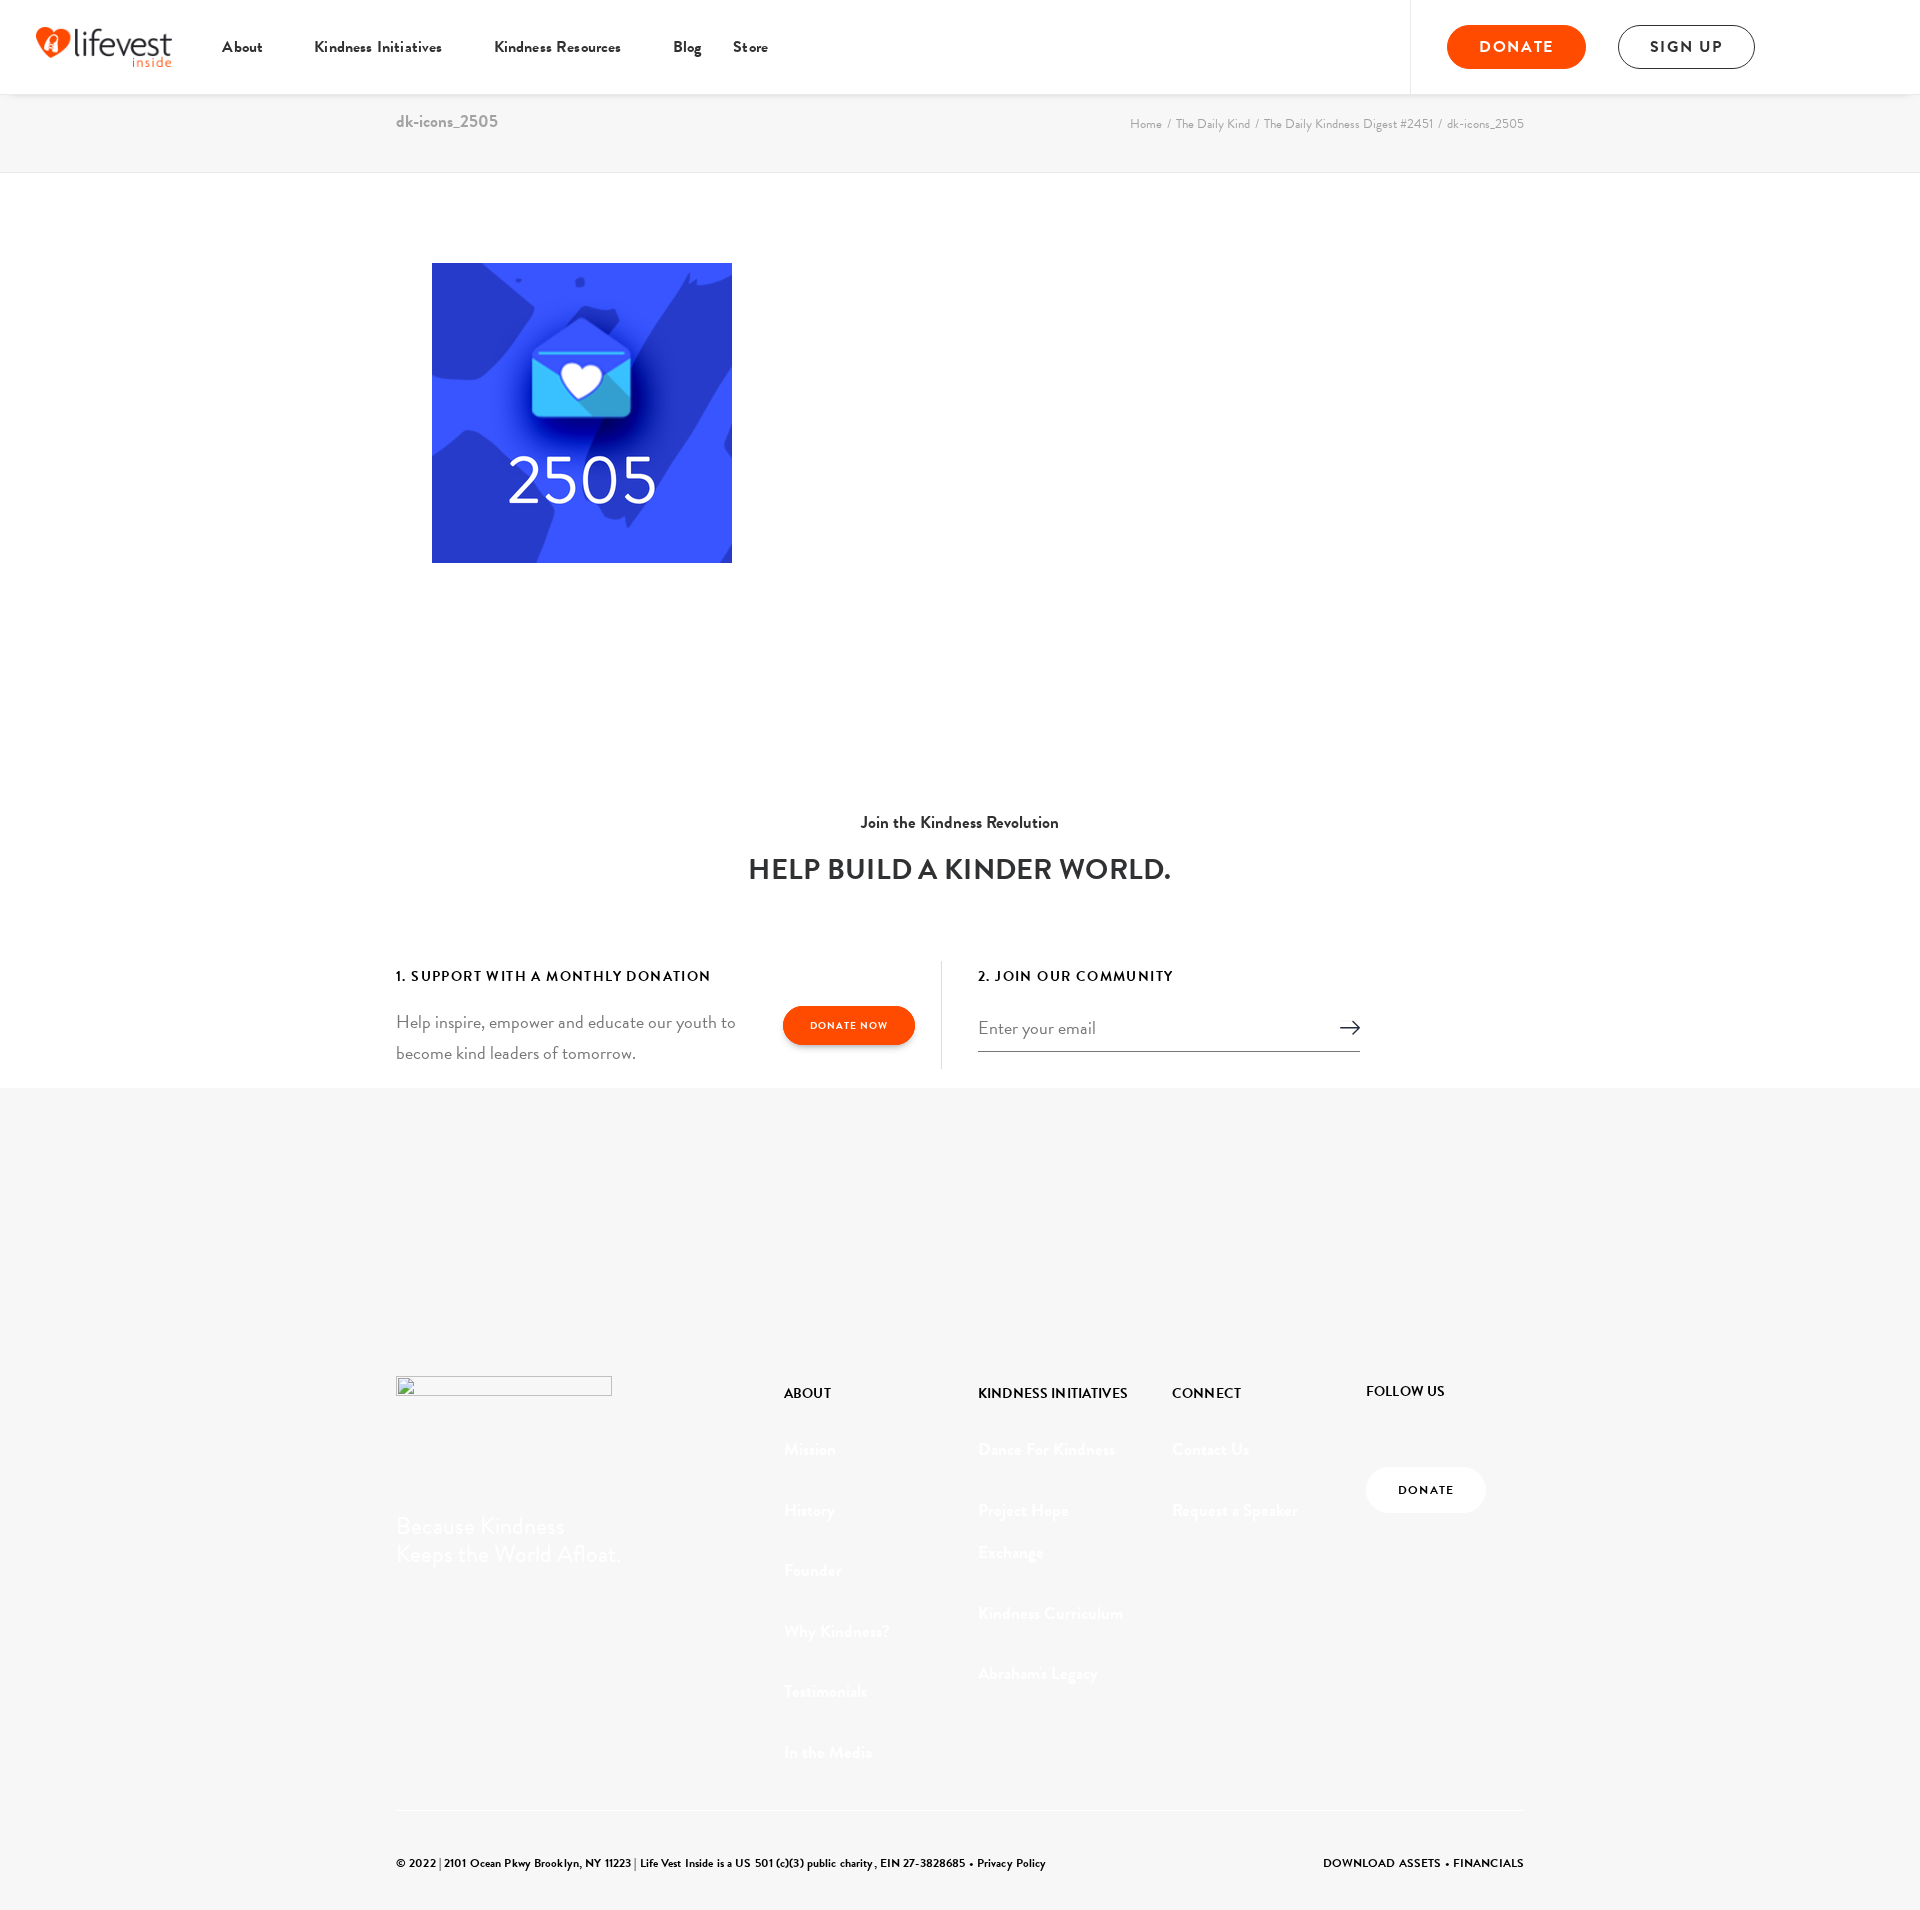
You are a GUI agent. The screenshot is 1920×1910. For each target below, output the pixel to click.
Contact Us (1210, 1449)
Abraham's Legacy (1038, 1673)
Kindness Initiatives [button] (378, 47)
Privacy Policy (1012, 1863)
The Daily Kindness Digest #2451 (1348, 124)
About (242, 47)
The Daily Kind (1213, 124)
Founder (813, 1570)
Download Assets (1382, 1863)
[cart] (1870, 47)
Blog (687, 47)
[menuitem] (252, 47)
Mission (810, 1449)
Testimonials (825, 1691)
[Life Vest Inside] (104, 47)
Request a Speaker (1235, 1510)
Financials (1488, 1863)
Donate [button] (1426, 1490)
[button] (1812, 47)
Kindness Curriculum (1050, 1613)
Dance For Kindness (1046, 1449)
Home (1146, 124)
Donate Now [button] (849, 1025)
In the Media (828, 1752)
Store (750, 47)
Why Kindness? (837, 1631)
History (809, 1510)
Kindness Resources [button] (558, 47)
